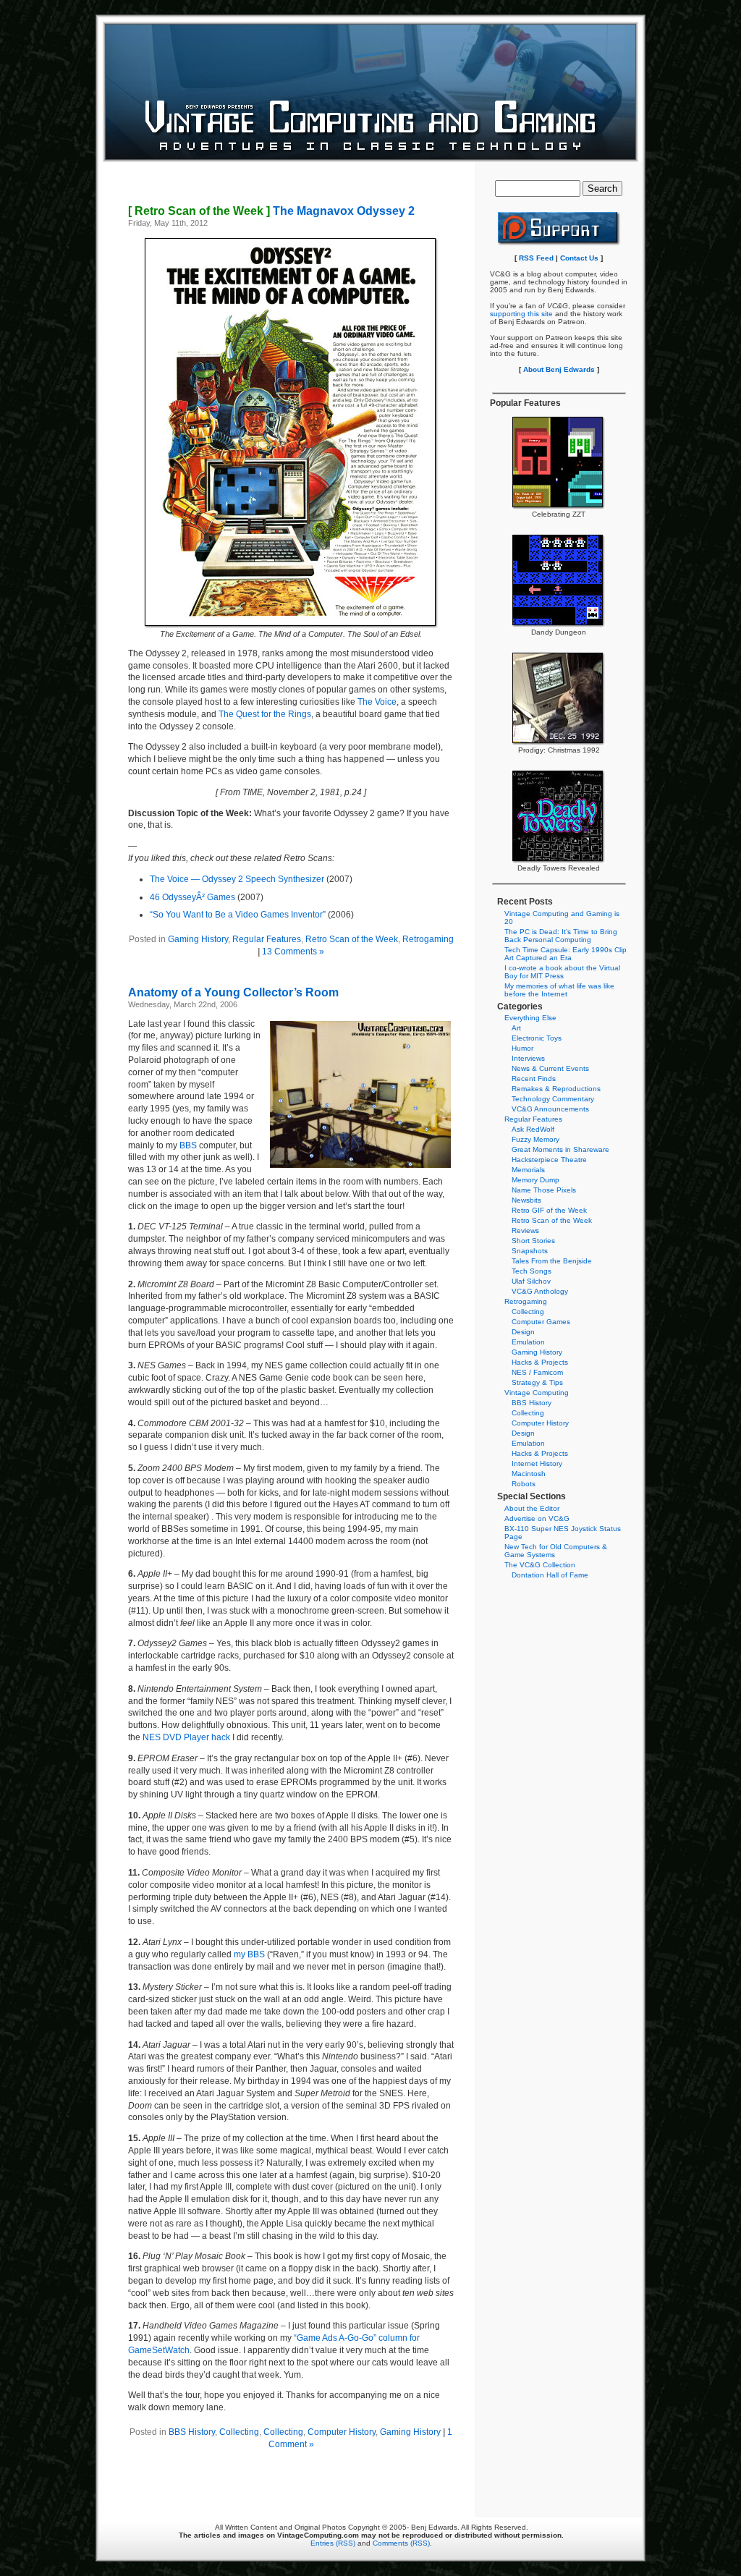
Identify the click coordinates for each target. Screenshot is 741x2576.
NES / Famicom (537, 1372)
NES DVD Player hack (186, 1737)
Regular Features (267, 939)
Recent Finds (534, 1079)
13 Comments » (293, 952)
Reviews (525, 1230)
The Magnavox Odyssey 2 (271, 211)
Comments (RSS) (401, 2543)
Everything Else (530, 1018)
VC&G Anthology (540, 1291)
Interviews (528, 1058)
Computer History (342, 2432)
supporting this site (521, 314)
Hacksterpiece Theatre (549, 1160)
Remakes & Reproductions (556, 1089)
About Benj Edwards (559, 369)
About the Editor (532, 1508)
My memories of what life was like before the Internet (559, 990)
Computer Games (541, 1322)
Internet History (537, 1463)
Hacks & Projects (540, 1362)
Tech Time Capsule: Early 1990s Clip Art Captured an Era (566, 954)
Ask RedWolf (533, 1129)
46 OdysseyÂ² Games (192, 897)
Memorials (528, 1170)
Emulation (528, 1342)
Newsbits (526, 1200)
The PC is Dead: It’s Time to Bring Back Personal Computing (561, 936)
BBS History (192, 2432)
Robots (524, 1484)
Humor (522, 1048)
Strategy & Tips (537, 1382)
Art (516, 1028)
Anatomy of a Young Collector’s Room (233, 992)
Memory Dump (535, 1180)
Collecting (239, 2432)
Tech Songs (532, 1271)
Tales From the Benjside (552, 1261)
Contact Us (579, 258)
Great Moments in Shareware (560, 1149)
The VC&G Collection (540, 1565)
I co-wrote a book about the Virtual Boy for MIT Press (562, 972)
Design (523, 1332)
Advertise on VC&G (537, 1518)
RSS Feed (536, 258)
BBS (188, 1145)
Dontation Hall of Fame (550, 1575)
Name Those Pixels (544, 1190)
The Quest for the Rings (265, 714)
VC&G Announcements (550, 1109)
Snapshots (530, 1251)
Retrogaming (428, 939)
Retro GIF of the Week (549, 1210)
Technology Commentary (553, 1099)
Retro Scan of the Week (352, 939)
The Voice (377, 702)
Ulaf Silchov (531, 1281)
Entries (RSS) (333, 2543)
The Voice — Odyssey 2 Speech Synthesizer (237, 879)
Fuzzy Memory (535, 1139)
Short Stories (533, 1241)
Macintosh (529, 1474)
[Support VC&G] (559, 243)
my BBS (249, 1954)
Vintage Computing (537, 1393)
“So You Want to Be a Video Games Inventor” (238, 915)
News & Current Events (550, 1068)
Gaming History (198, 939)
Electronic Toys (537, 1038)
